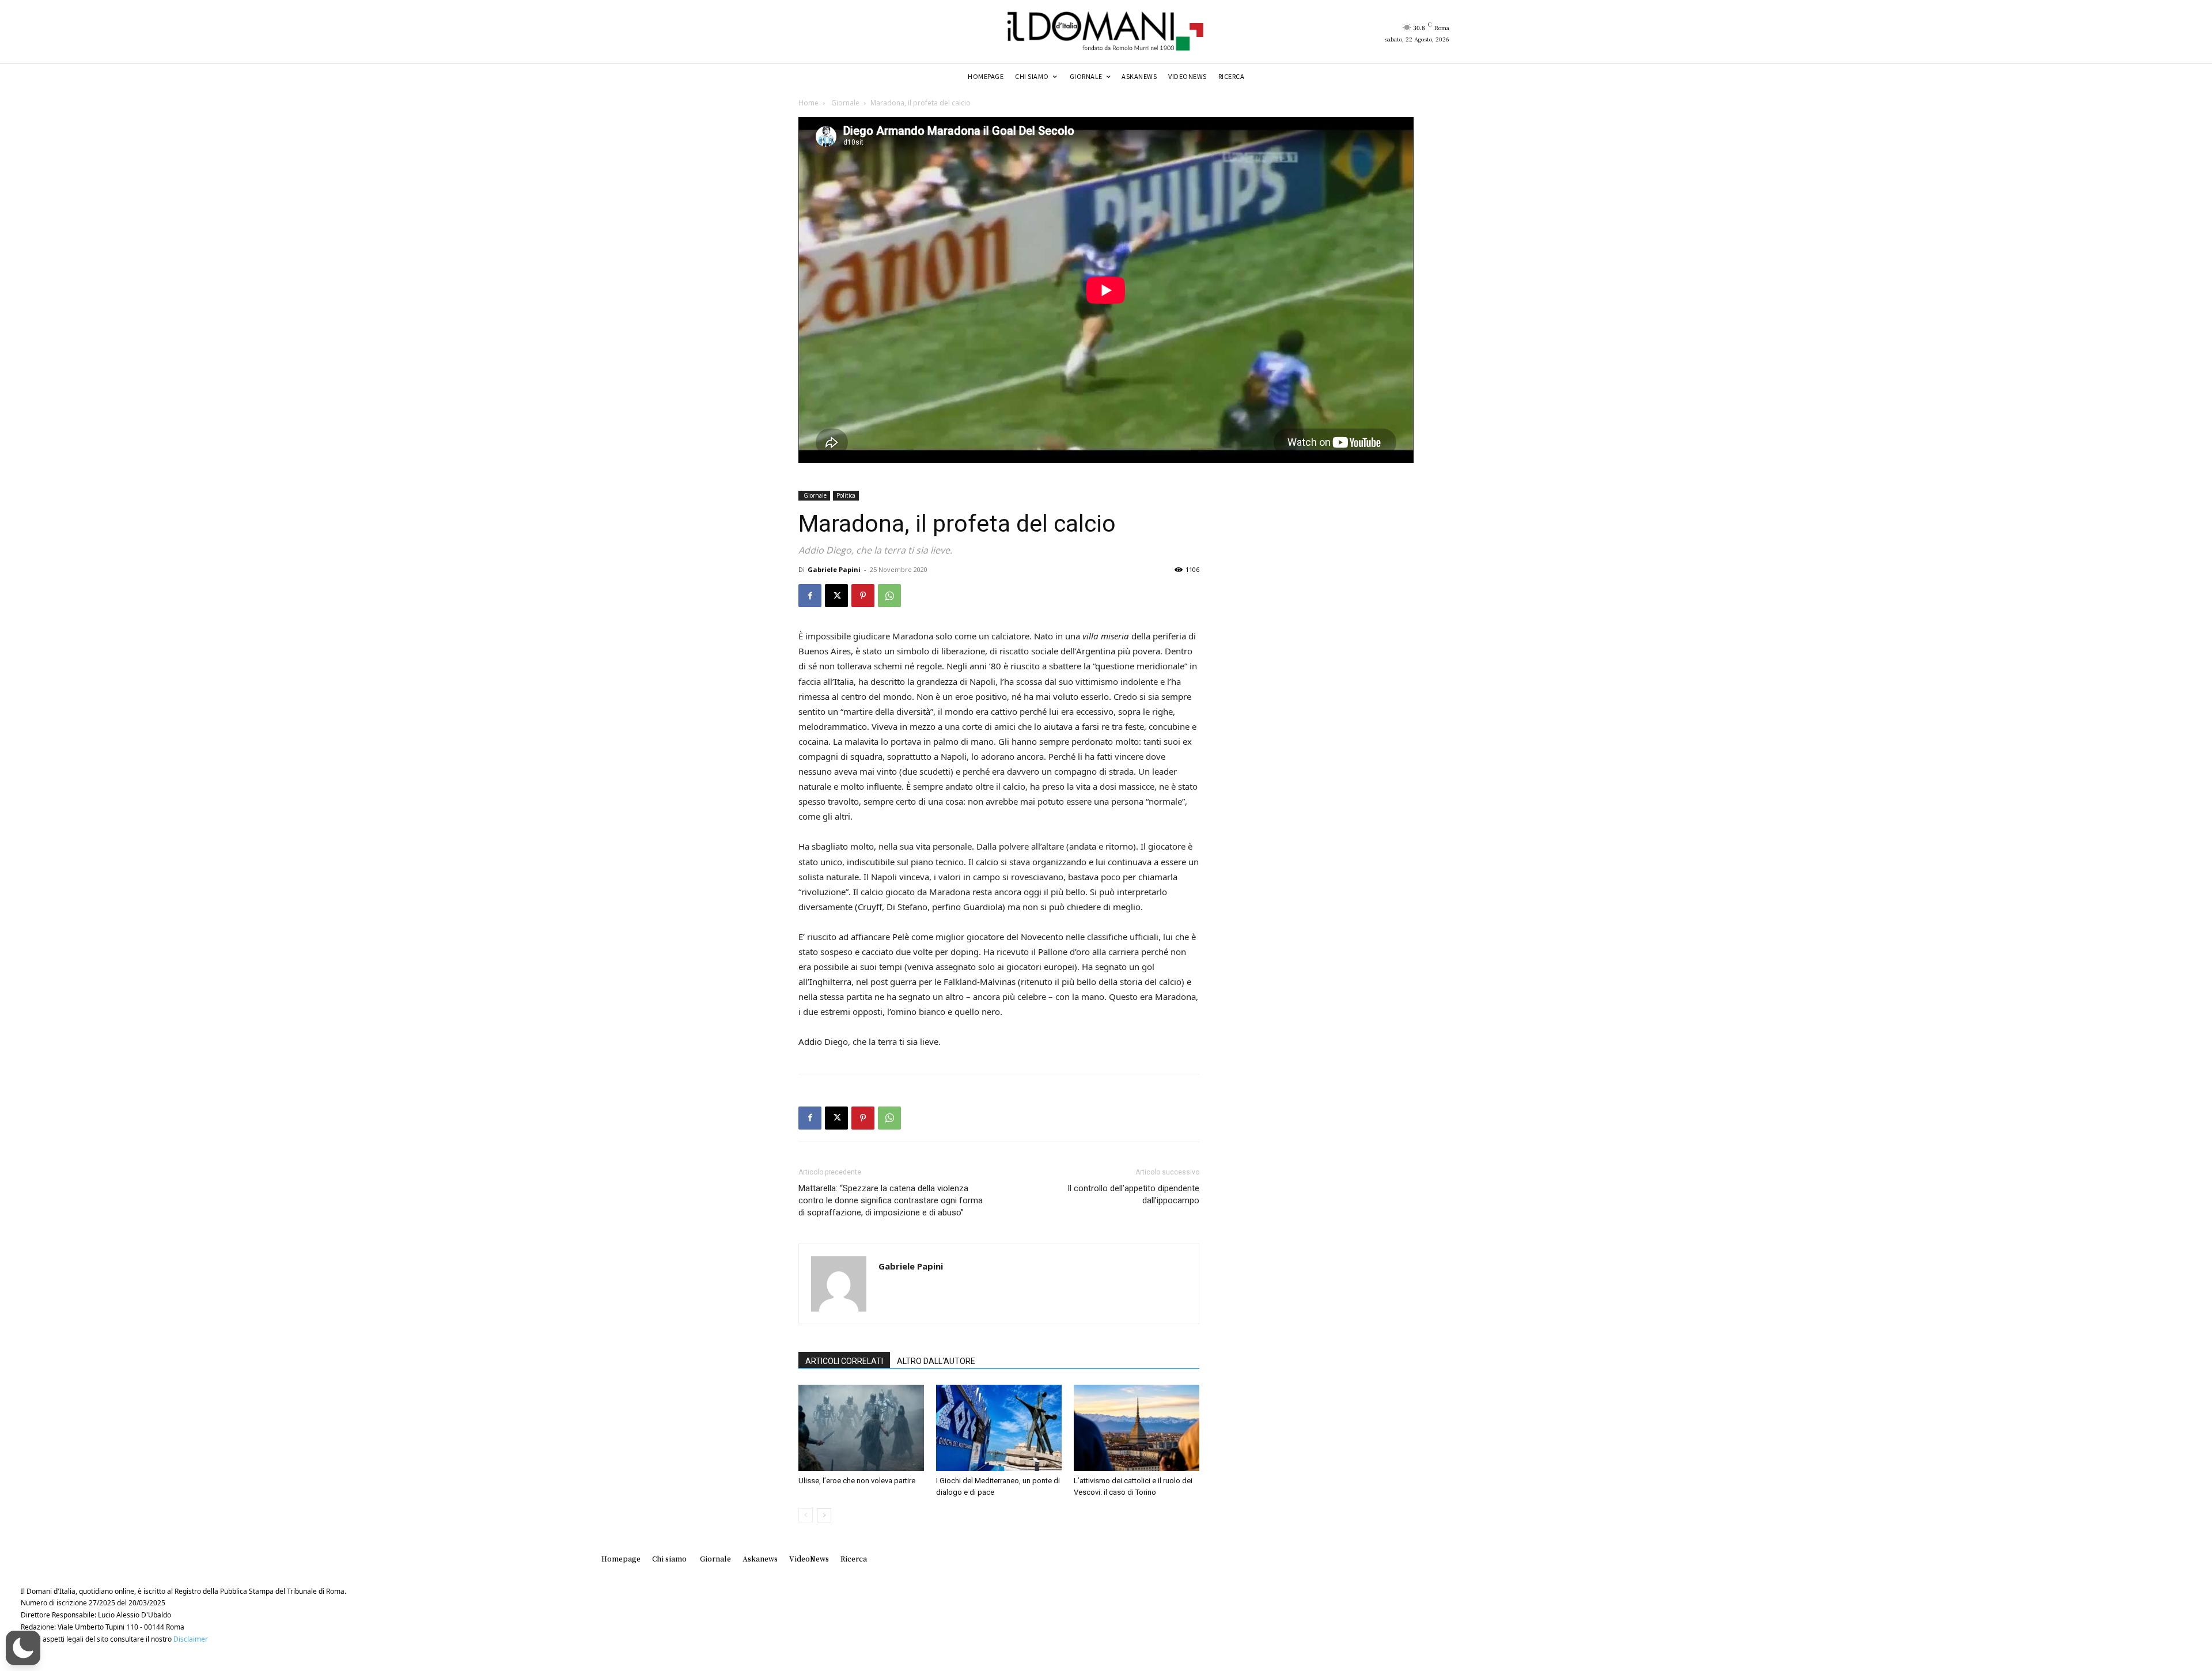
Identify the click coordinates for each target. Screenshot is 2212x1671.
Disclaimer (191, 1639)
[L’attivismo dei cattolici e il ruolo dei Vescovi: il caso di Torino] (1137, 1428)
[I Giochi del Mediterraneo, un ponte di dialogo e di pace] (999, 1428)
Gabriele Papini (834, 569)
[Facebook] (810, 596)
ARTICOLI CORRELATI (844, 1361)
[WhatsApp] (889, 596)
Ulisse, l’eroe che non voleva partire (857, 1481)
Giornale (844, 103)
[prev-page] (806, 1515)
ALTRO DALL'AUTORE (936, 1361)
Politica (846, 495)
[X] (836, 596)
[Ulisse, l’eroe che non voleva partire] (861, 1428)
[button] (23, 1648)
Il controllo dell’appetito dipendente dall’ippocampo (1133, 1194)
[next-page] (824, 1515)
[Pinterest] (863, 596)
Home (808, 103)
